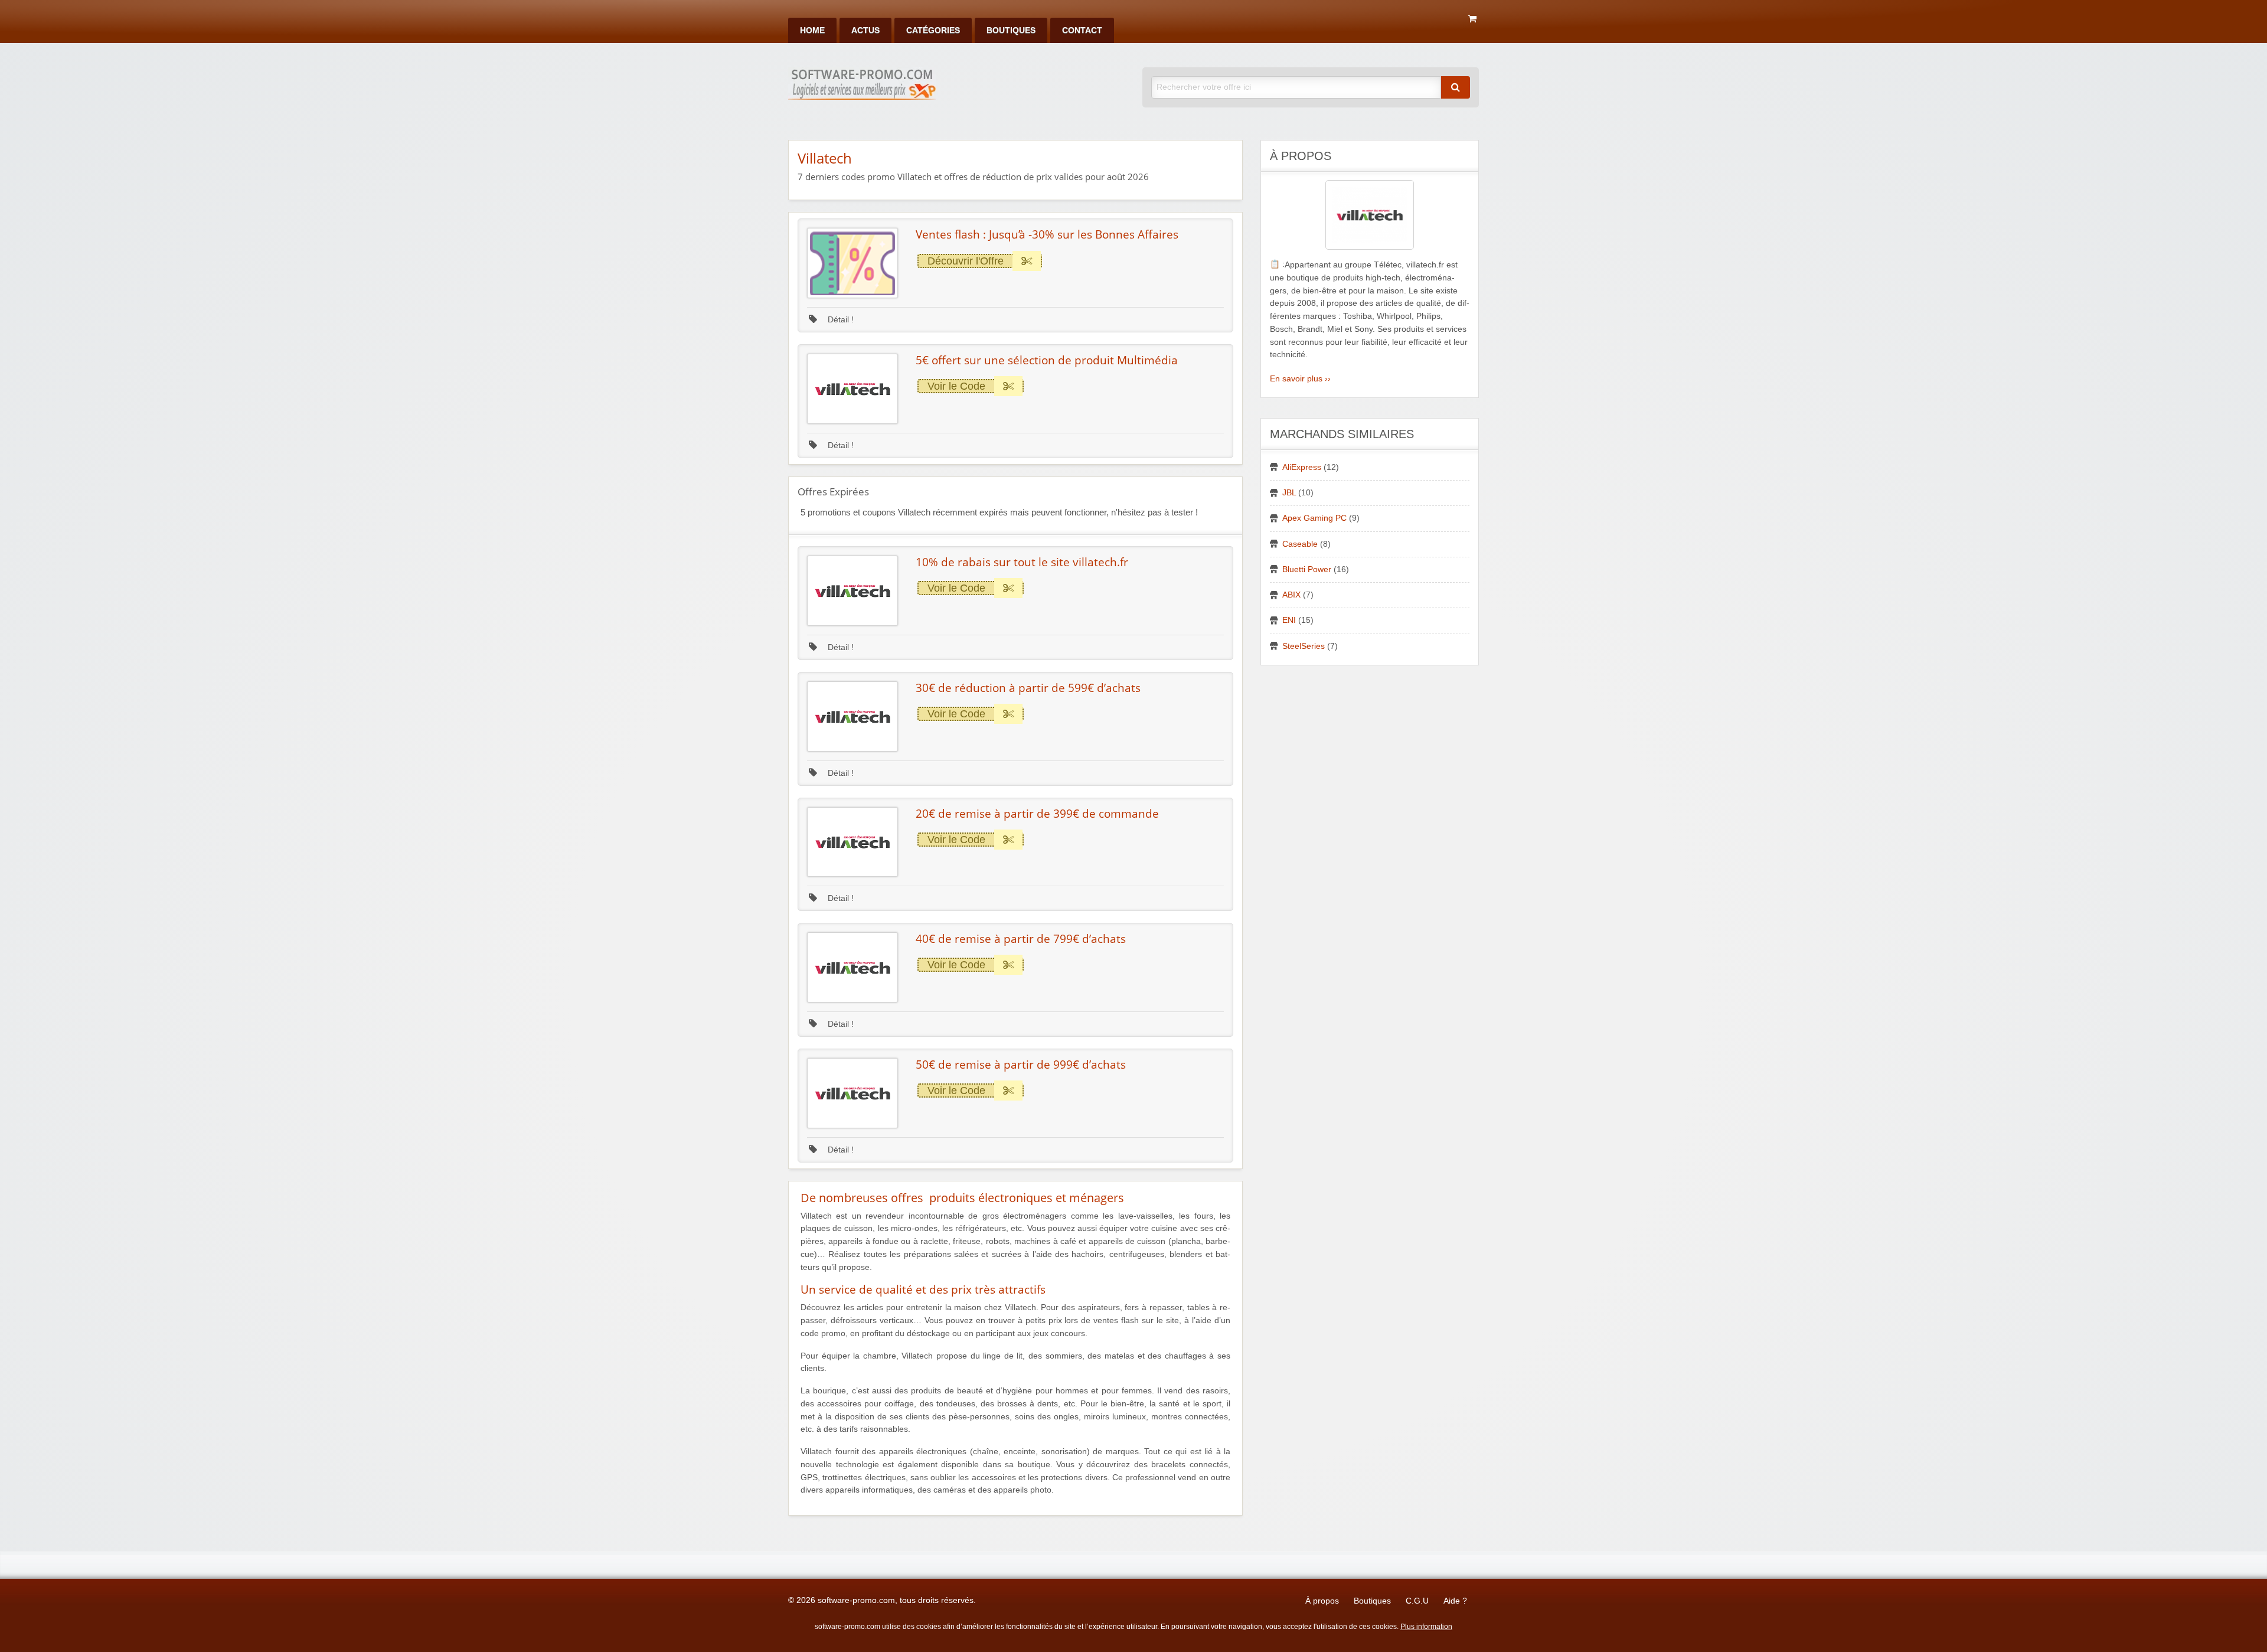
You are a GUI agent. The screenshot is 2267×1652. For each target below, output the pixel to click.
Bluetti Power (1307, 569)
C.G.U (1417, 1601)
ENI (1289, 620)
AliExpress (1302, 467)
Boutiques (1011, 30)
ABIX (1291, 595)
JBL (1289, 493)
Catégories (933, 30)
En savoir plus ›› (1300, 379)
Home (812, 30)
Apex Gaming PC (1314, 518)
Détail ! (839, 320)
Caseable (1300, 544)
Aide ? (1455, 1601)
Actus (865, 30)
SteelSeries (1304, 646)
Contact (1082, 30)
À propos (1322, 1601)
